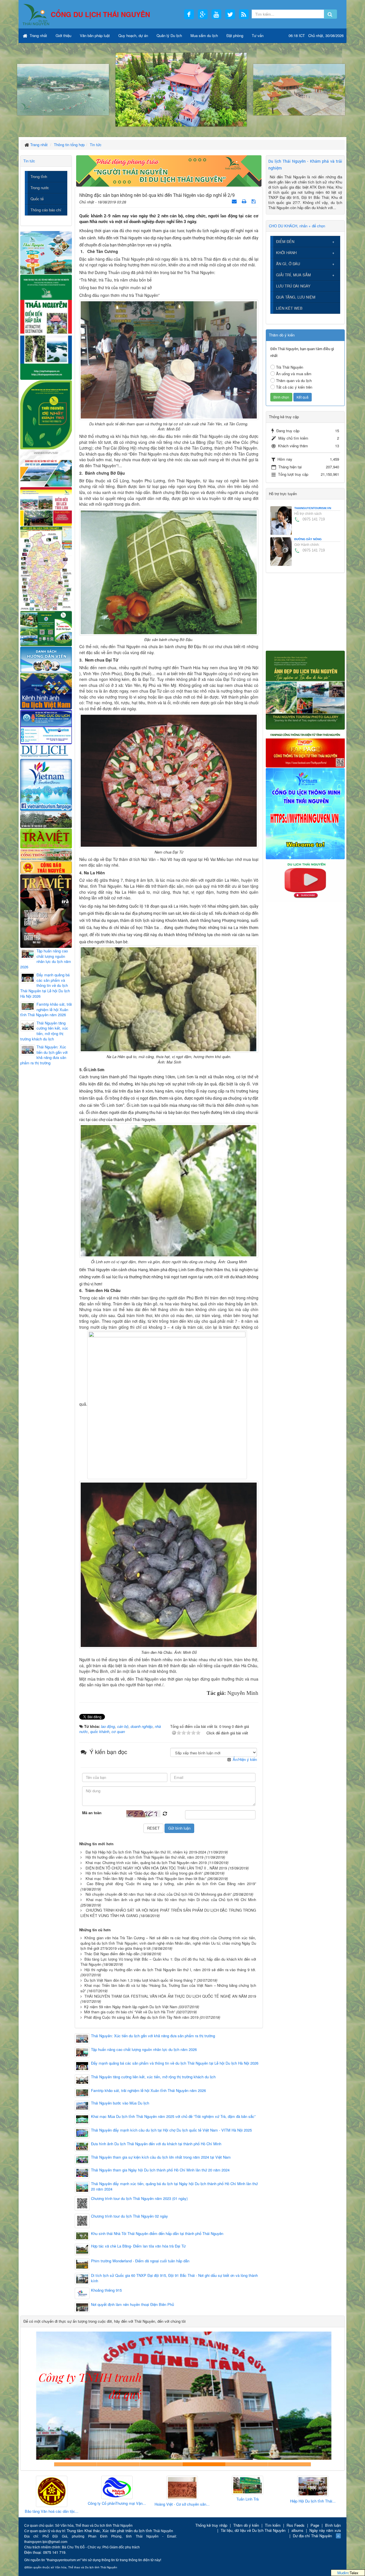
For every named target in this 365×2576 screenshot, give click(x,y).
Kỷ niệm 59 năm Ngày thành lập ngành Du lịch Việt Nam (131, 2007)
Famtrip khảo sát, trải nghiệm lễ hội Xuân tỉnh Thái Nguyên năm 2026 (148, 2091)
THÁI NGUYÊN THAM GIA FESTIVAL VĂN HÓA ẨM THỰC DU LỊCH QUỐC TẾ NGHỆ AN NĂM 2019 (170, 1996)
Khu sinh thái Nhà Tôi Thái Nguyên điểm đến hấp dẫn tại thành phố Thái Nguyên (157, 2234)
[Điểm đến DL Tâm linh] (46, 506)
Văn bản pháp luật (95, 35)
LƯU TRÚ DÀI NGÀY (293, 286)
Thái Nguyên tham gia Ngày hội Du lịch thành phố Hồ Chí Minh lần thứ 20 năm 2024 (160, 2170)
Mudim (343, 2573)
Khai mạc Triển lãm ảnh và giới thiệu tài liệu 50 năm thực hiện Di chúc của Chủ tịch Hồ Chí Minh (171, 1900)
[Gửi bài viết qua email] (235, 201)
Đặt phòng (235, 35)
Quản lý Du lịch (169, 35)
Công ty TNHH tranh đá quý (204, 2464)
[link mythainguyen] (305, 813)
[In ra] (245, 201)
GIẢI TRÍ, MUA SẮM (293, 275)
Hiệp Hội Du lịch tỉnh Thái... (244, 2501)
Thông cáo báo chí (46, 210)
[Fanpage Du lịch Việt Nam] (46, 784)
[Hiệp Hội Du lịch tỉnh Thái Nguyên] (244, 2486)
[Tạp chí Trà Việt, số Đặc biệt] (46, 910)
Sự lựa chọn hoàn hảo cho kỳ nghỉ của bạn (76, 2464)
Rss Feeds (296, 2525)
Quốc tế (37, 199)
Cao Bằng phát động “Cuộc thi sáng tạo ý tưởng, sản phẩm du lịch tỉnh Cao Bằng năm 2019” (171, 1884)
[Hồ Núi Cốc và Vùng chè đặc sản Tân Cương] (46, 867)
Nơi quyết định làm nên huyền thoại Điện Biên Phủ (132, 2304)
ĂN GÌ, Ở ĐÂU (288, 264)
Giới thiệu (63, 35)
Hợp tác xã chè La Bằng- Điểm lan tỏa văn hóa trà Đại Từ (138, 2246)
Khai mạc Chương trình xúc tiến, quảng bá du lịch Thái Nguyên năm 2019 (146, 1862)
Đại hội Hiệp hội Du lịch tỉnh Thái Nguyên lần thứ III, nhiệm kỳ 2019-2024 (146, 1852)
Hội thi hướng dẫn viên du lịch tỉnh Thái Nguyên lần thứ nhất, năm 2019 (144, 1857)
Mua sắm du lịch (204, 35)
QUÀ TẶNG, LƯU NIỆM (296, 297)
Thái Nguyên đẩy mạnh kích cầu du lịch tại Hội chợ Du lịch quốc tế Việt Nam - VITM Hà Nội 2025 (171, 2130)
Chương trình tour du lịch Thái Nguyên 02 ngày (129, 2216)
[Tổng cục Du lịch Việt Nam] (46, 727)
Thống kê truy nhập (211, 2525)
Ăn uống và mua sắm (294, 374)
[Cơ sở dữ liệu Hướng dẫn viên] (46, 659)
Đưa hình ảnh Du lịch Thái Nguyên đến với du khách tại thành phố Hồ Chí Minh (156, 2144)
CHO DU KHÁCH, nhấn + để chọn (297, 226)
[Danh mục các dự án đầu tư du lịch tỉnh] (46, 468)
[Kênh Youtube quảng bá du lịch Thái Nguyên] (305, 880)
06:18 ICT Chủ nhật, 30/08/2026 (316, 35)
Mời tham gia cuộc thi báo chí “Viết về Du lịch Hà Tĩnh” (130, 2012)
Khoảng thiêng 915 (106, 2290)
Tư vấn (258, 35)
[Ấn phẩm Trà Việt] (46, 838)
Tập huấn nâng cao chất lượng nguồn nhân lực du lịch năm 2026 (144, 2050)
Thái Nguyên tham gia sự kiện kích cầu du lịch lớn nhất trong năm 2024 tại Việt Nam (161, 2157)
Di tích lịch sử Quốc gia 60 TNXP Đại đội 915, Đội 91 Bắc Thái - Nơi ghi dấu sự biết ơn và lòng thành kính (174, 2278)
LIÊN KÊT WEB (289, 308)
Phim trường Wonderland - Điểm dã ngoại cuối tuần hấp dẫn (140, 2261)
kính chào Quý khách (118, 2464)
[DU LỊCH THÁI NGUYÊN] (305, 690)
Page (315, 2525)
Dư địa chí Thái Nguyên (312, 2536)
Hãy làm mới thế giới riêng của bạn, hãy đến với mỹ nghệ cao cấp (161, 2464)
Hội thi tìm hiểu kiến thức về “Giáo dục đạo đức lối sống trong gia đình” (144, 1873)
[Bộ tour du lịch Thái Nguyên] (46, 628)
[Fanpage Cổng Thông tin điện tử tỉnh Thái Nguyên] (305, 748)
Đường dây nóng (308, 539)
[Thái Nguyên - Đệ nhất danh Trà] (46, 414)
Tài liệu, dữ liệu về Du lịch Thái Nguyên (253, 2530)
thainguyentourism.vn (313, 508)
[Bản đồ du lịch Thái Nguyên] (46, 568)
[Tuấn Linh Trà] (179, 2486)
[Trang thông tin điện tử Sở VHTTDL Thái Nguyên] (46, 819)
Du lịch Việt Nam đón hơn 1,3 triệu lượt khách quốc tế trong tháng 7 (140, 1980)
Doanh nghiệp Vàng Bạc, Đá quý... (310, 2512)
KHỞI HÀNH (286, 253)
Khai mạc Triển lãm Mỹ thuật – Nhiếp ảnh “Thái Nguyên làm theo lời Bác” (146, 1878)
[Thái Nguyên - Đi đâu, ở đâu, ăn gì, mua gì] (46, 252)
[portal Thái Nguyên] (46, 854)
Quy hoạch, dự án (133, 35)
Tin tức (29, 161)
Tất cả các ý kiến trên (294, 387)
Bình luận (333, 2525)
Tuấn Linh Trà (179, 2499)
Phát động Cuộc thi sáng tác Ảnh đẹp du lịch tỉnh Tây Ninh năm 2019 (141, 2017)
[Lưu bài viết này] (254, 201)
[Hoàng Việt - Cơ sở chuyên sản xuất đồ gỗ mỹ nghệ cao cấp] (114, 2488)
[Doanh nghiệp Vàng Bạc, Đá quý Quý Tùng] (310, 2492)
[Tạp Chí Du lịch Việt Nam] (46, 751)
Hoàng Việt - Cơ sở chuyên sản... (114, 2504)
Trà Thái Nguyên (290, 367)
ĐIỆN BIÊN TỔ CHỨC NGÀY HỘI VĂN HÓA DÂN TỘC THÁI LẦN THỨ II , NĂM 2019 (156, 1868)
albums (297, 2530)
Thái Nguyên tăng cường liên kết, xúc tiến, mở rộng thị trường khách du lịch (153, 2077)
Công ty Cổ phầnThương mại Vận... (48, 2503)
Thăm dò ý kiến (246, 2525)
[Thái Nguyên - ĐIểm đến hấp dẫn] (46, 326)
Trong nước (40, 188)
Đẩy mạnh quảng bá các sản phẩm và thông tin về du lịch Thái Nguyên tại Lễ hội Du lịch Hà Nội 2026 (175, 2063)
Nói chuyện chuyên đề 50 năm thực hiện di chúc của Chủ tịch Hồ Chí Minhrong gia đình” (159, 1894)
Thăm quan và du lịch (294, 380)
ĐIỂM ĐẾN (285, 241)
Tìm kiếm (273, 2525)
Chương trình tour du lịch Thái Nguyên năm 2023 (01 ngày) (139, 2199)
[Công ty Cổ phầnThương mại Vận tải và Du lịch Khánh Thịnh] (48, 2488)
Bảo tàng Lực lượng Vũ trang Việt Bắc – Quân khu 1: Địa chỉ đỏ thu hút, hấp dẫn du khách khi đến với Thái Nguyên (168, 1962)
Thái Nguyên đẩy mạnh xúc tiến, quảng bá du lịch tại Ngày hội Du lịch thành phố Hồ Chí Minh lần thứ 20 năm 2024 (174, 2186)
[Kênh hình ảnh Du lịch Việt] (46, 691)
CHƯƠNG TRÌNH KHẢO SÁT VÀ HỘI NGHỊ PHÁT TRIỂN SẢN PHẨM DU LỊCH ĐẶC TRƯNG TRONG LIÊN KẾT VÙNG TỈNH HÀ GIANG (168, 1913)
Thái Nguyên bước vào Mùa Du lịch (120, 2103)
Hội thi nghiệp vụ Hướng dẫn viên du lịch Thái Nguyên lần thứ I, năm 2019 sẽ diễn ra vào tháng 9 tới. (170, 1970)
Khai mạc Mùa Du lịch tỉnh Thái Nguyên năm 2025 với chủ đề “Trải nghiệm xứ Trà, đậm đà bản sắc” (173, 2116)
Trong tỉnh (39, 176)
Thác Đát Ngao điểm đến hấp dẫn (112, 1954)
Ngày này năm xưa (325, 2530)
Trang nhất (38, 35)
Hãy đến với (247, 2464)
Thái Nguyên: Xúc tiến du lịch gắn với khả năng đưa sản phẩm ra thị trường (153, 2036)
